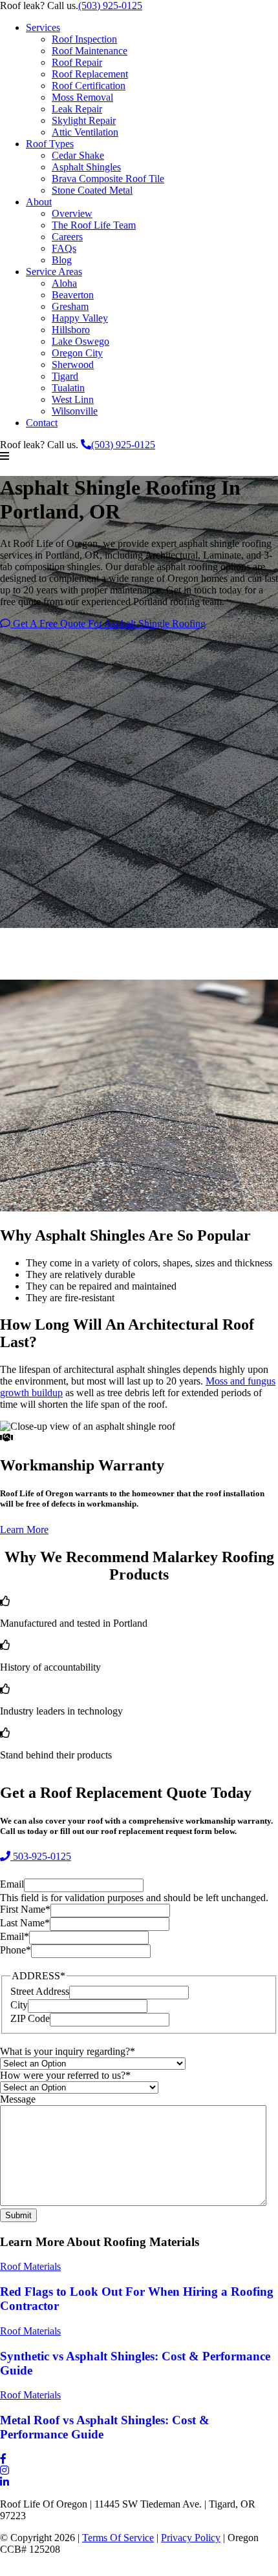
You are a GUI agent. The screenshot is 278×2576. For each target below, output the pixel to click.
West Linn (73, 399)
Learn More (24, 1530)
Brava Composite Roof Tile (108, 179)
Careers (67, 237)
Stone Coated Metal (92, 190)
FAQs (64, 248)
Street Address (40, 1991)
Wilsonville (75, 411)
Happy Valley (80, 318)
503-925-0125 (41, 1857)
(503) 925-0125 (110, 5)
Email (12, 1885)
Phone (16, 1951)
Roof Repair (77, 62)
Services (43, 27)
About (39, 202)
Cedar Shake (78, 155)
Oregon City (77, 353)
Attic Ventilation (85, 132)
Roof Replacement (90, 74)
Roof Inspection (84, 39)
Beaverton (73, 295)
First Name (25, 1910)
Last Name (25, 1923)
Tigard (65, 376)
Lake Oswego (80, 341)
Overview (72, 213)
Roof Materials (30, 2266)
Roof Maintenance (90, 51)
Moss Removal (82, 97)
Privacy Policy (191, 2538)
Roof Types (50, 144)
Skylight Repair (84, 120)
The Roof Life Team (94, 225)
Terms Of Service (118, 2538)
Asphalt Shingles (86, 167)
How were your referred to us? (65, 2076)
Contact (42, 423)
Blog (62, 260)
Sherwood (73, 365)
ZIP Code (30, 2018)
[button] (139, 457)
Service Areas (54, 272)
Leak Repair (77, 109)
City (19, 2005)
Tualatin (68, 388)
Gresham (70, 306)
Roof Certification (89, 86)
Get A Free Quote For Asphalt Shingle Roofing (108, 623)
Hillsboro (71, 330)
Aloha (64, 283)
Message (18, 2100)
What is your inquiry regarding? (68, 2052)
